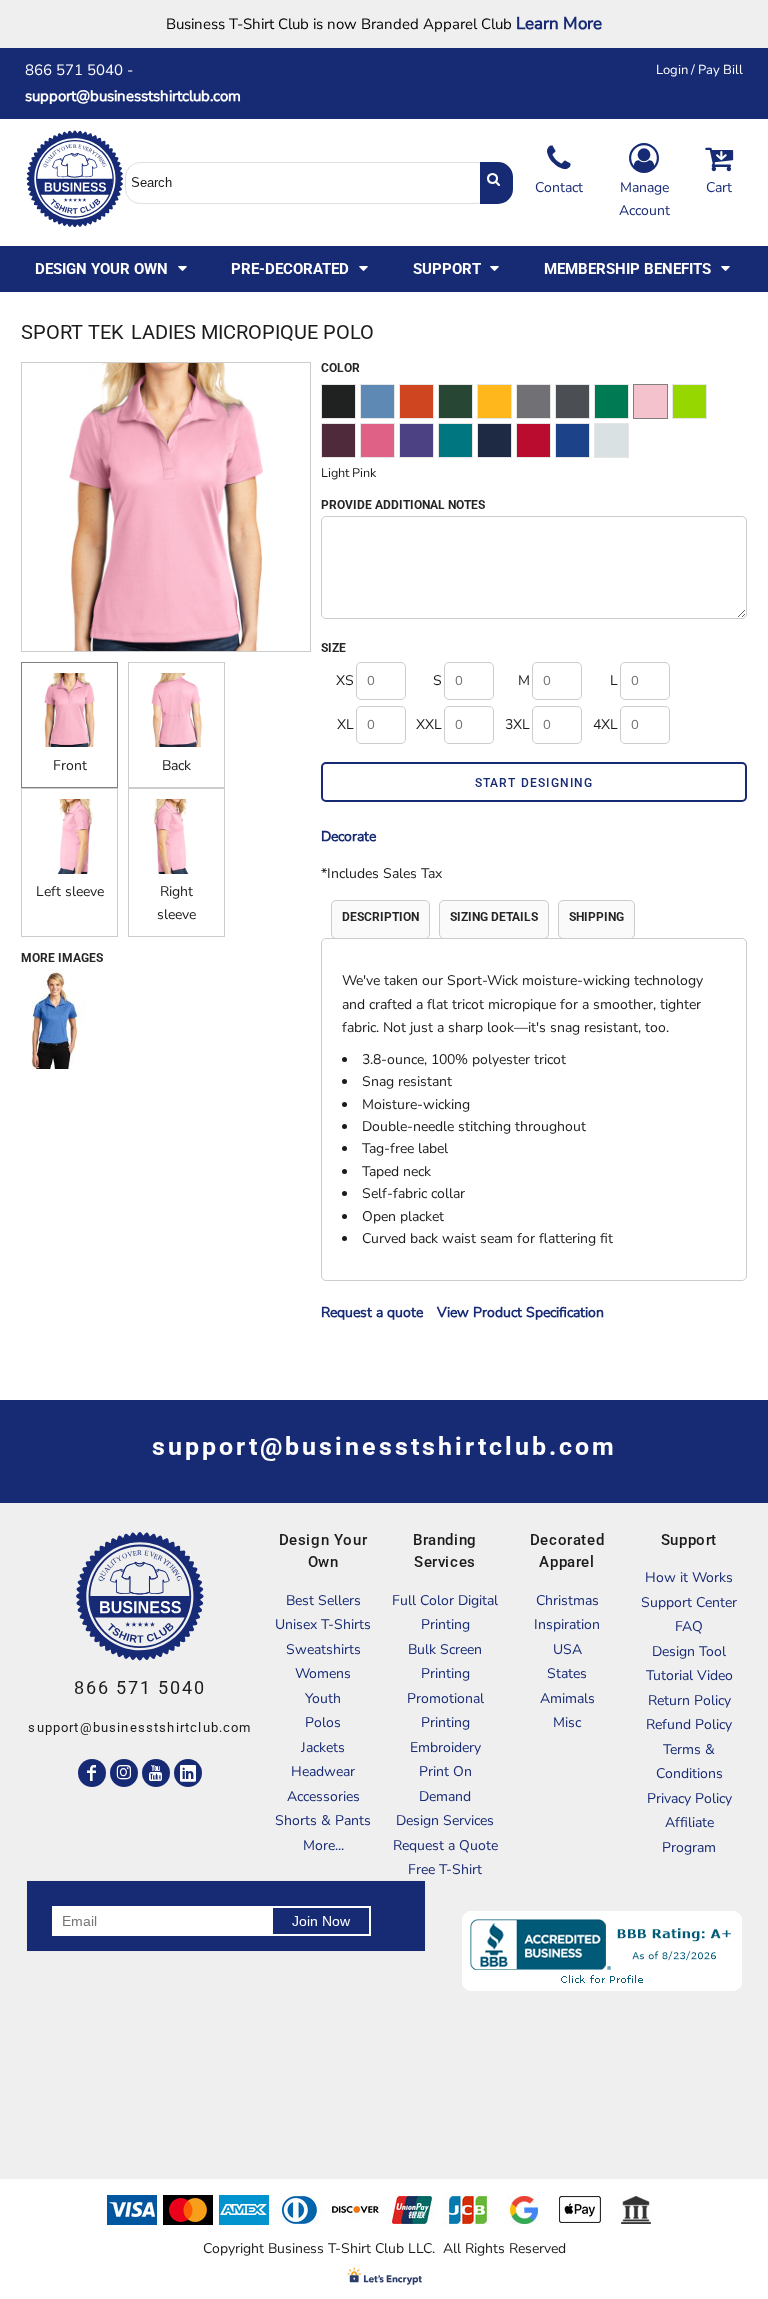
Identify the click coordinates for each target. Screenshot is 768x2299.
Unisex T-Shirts (323, 1624)
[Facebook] (92, 1773)
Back (176, 765)
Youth (323, 1698)
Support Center (689, 1602)
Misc (567, 1722)
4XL (605, 724)
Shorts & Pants (323, 1820)
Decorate (348, 836)
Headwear (323, 1771)
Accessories (323, 1796)
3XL (517, 724)
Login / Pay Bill (699, 70)
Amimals (567, 1698)
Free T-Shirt (445, 1869)
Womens (323, 1673)
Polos (323, 1722)
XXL (429, 724)
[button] (112, 269)
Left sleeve (70, 891)
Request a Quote (445, 1845)
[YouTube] (156, 1773)
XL (345, 724)
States (567, 1673)
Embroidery (445, 1747)
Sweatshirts (323, 1649)
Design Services (445, 1820)
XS (345, 680)
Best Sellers (323, 1600)
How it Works (689, 1577)
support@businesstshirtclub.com (141, 96)
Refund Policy (689, 1724)
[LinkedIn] (188, 1773)
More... (323, 1845)
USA (567, 1649)
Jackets (323, 1747)
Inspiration (567, 1624)
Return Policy (689, 1700)
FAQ (689, 1626)
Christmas (567, 1600)
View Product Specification (520, 1312)
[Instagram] (124, 1773)
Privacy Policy (689, 1798)
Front (70, 765)
